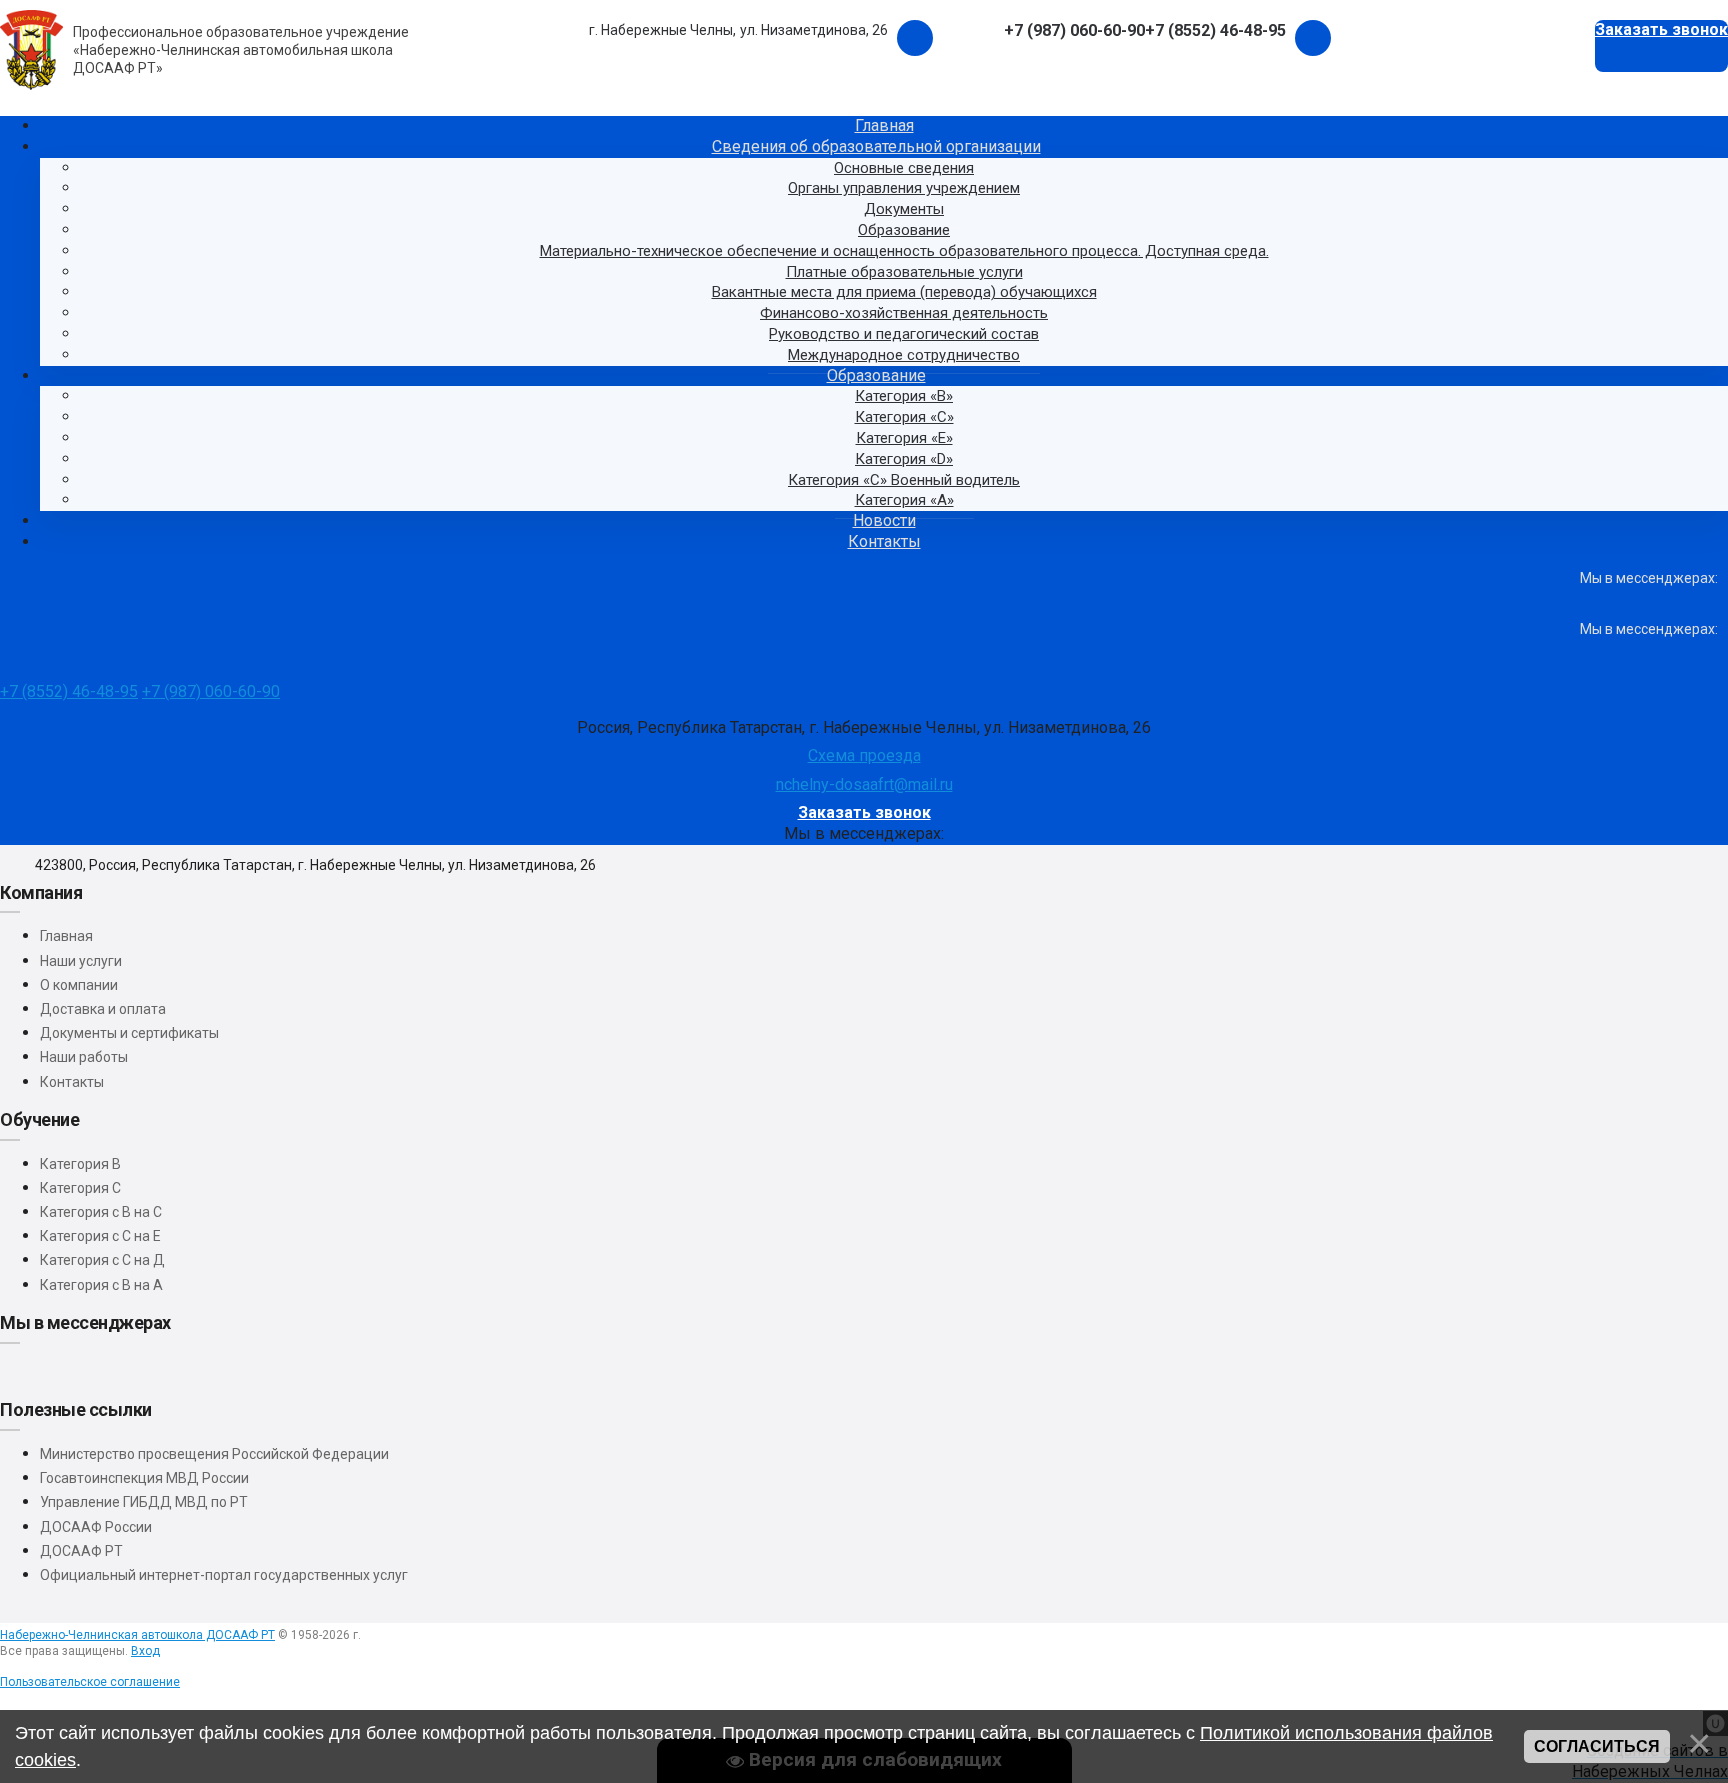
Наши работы (84, 1057)
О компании (79, 985)
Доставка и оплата (103, 1009)
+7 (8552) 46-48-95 (69, 691)
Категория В (80, 1164)
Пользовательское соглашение (90, 1682)
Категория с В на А (101, 1285)
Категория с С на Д (102, 1260)
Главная (66, 936)
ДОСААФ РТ (81, 1551)
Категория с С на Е (100, 1236)
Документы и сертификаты (129, 1033)
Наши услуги (81, 961)
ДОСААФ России (96, 1527)
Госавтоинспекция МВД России (144, 1478)
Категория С (80, 1188)
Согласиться (1597, 1746)
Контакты (72, 1082)
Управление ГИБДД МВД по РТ (144, 1502)
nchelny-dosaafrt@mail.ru (864, 784)
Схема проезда (864, 755)
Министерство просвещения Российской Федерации (214, 1454)
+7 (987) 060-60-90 (211, 691)
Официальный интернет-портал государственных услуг (224, 1575)
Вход (145, 1651)
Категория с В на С (101, 1212)
